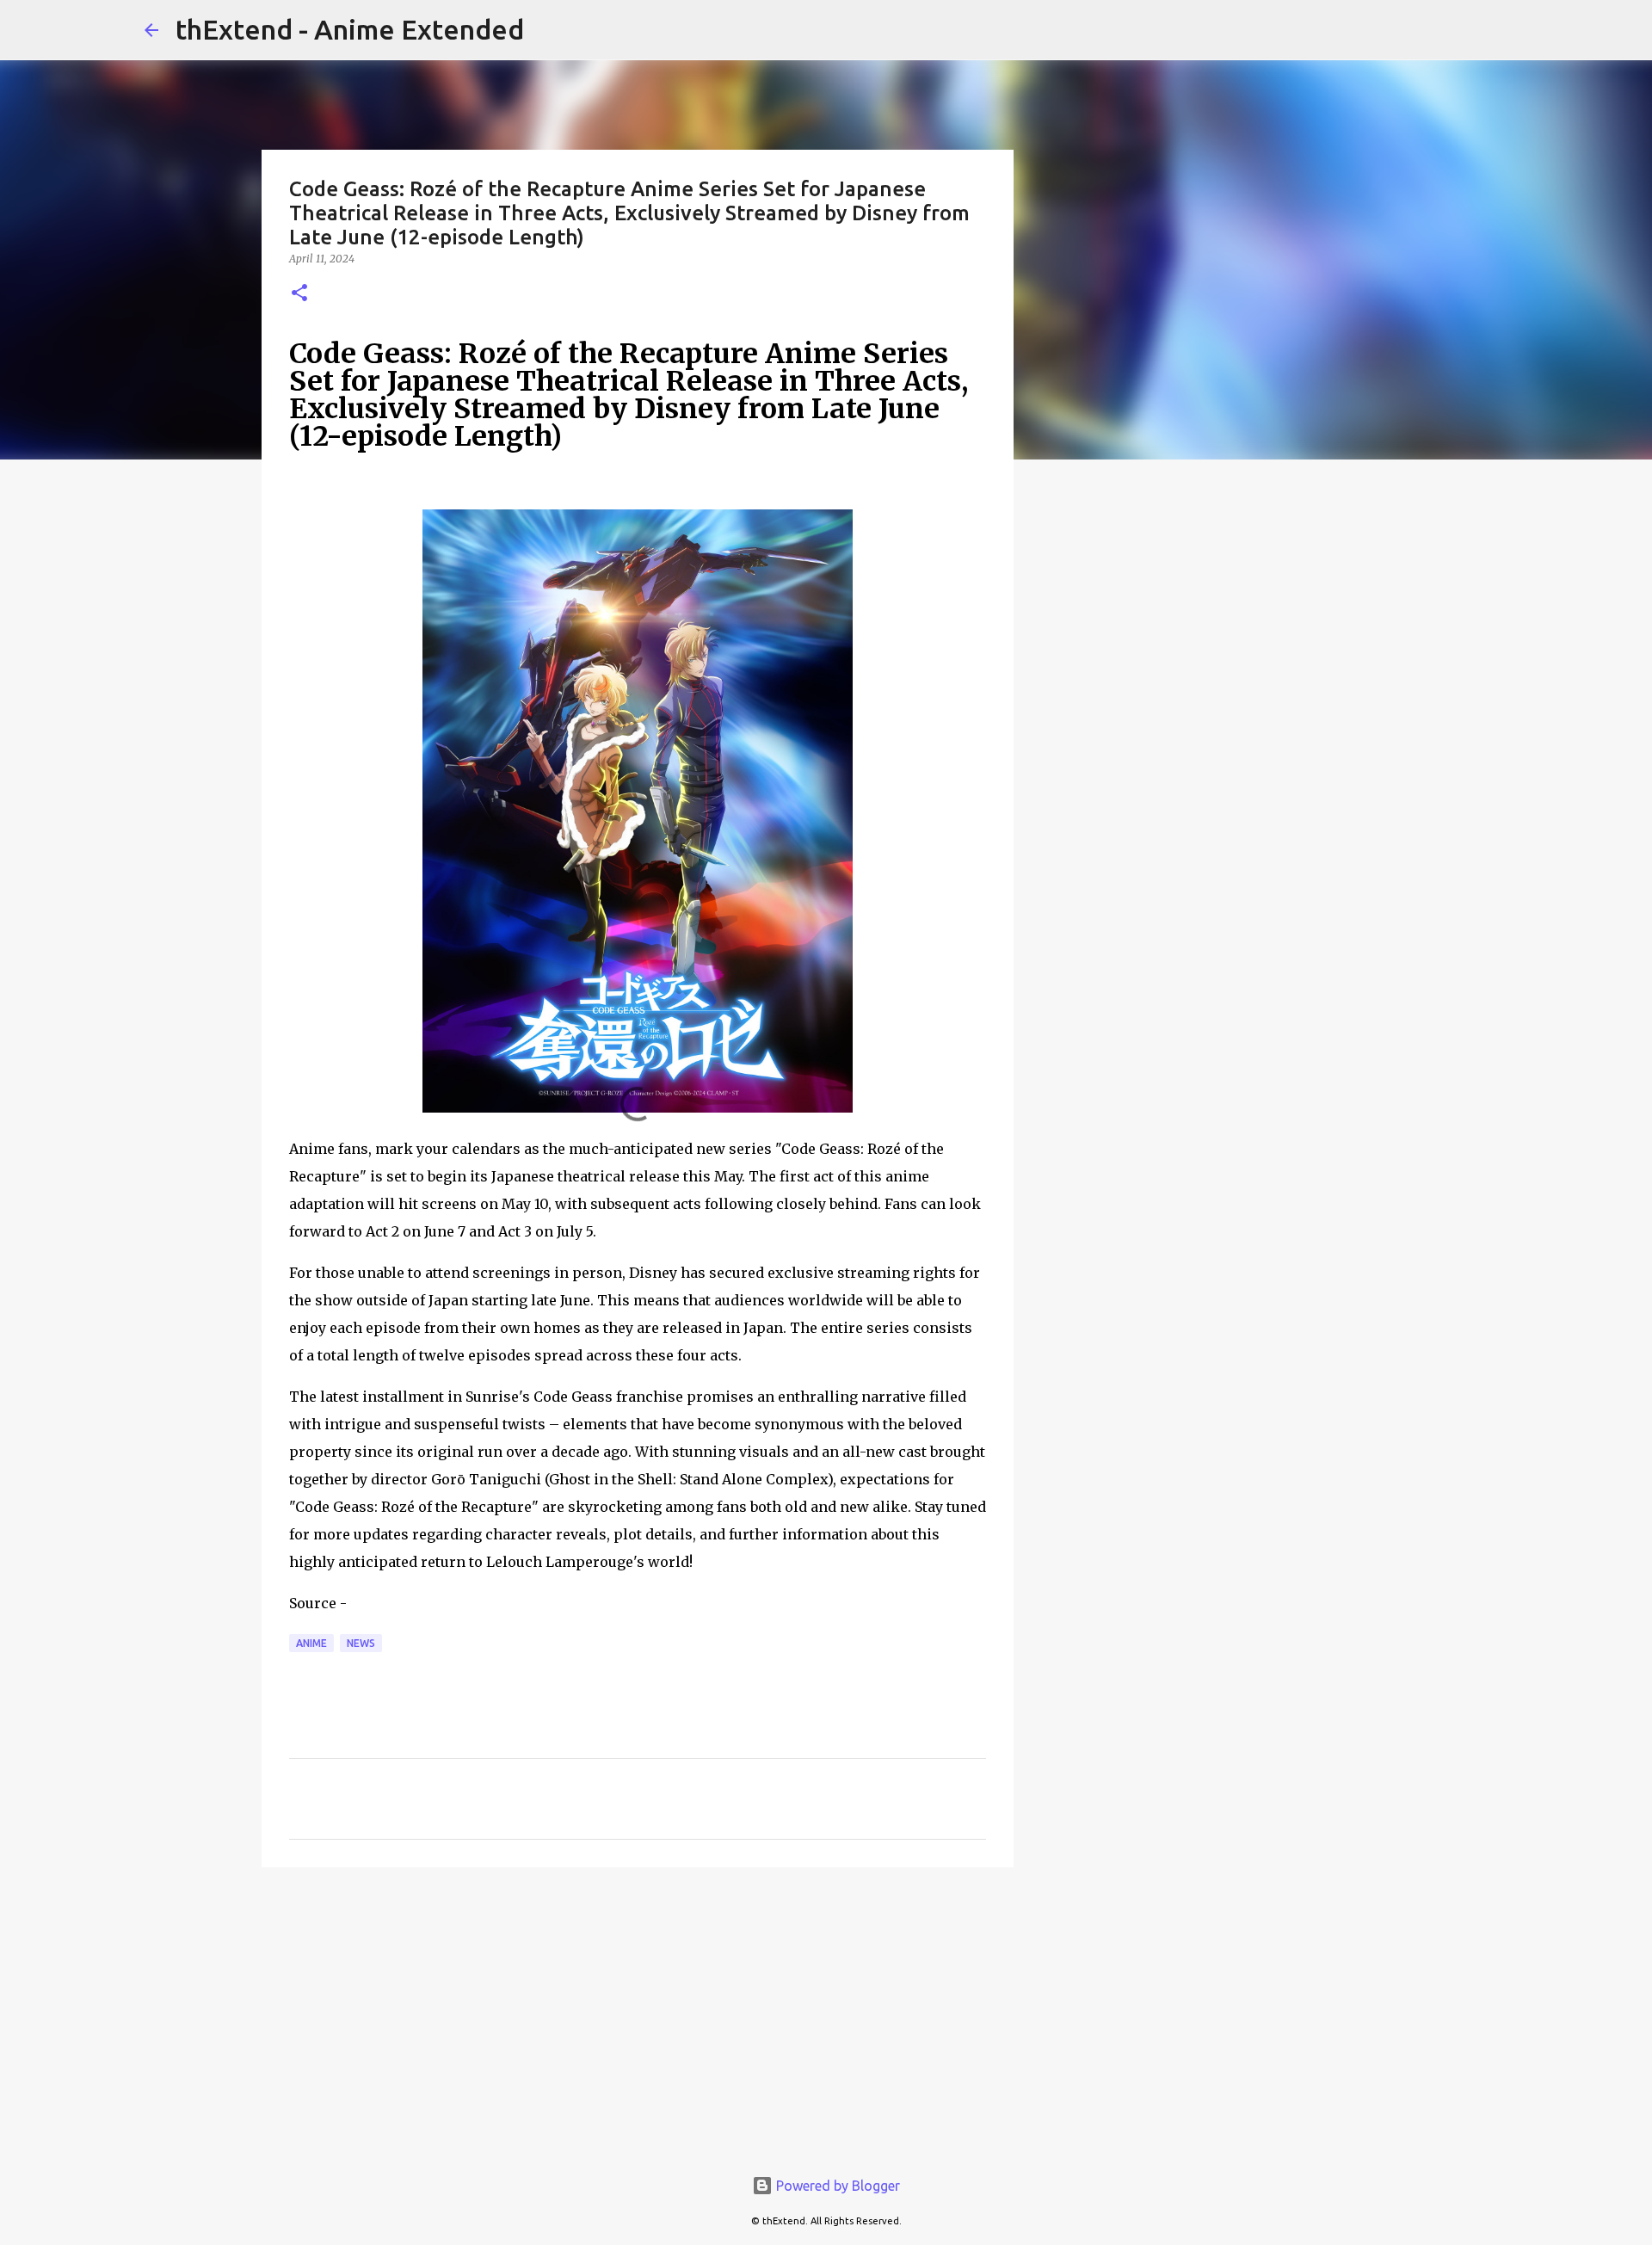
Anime (311, 1643)
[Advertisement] (638, 2014)
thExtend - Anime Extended (350, 29)
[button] (299, 294)
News (361, 1643)
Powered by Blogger (836, 2186)
